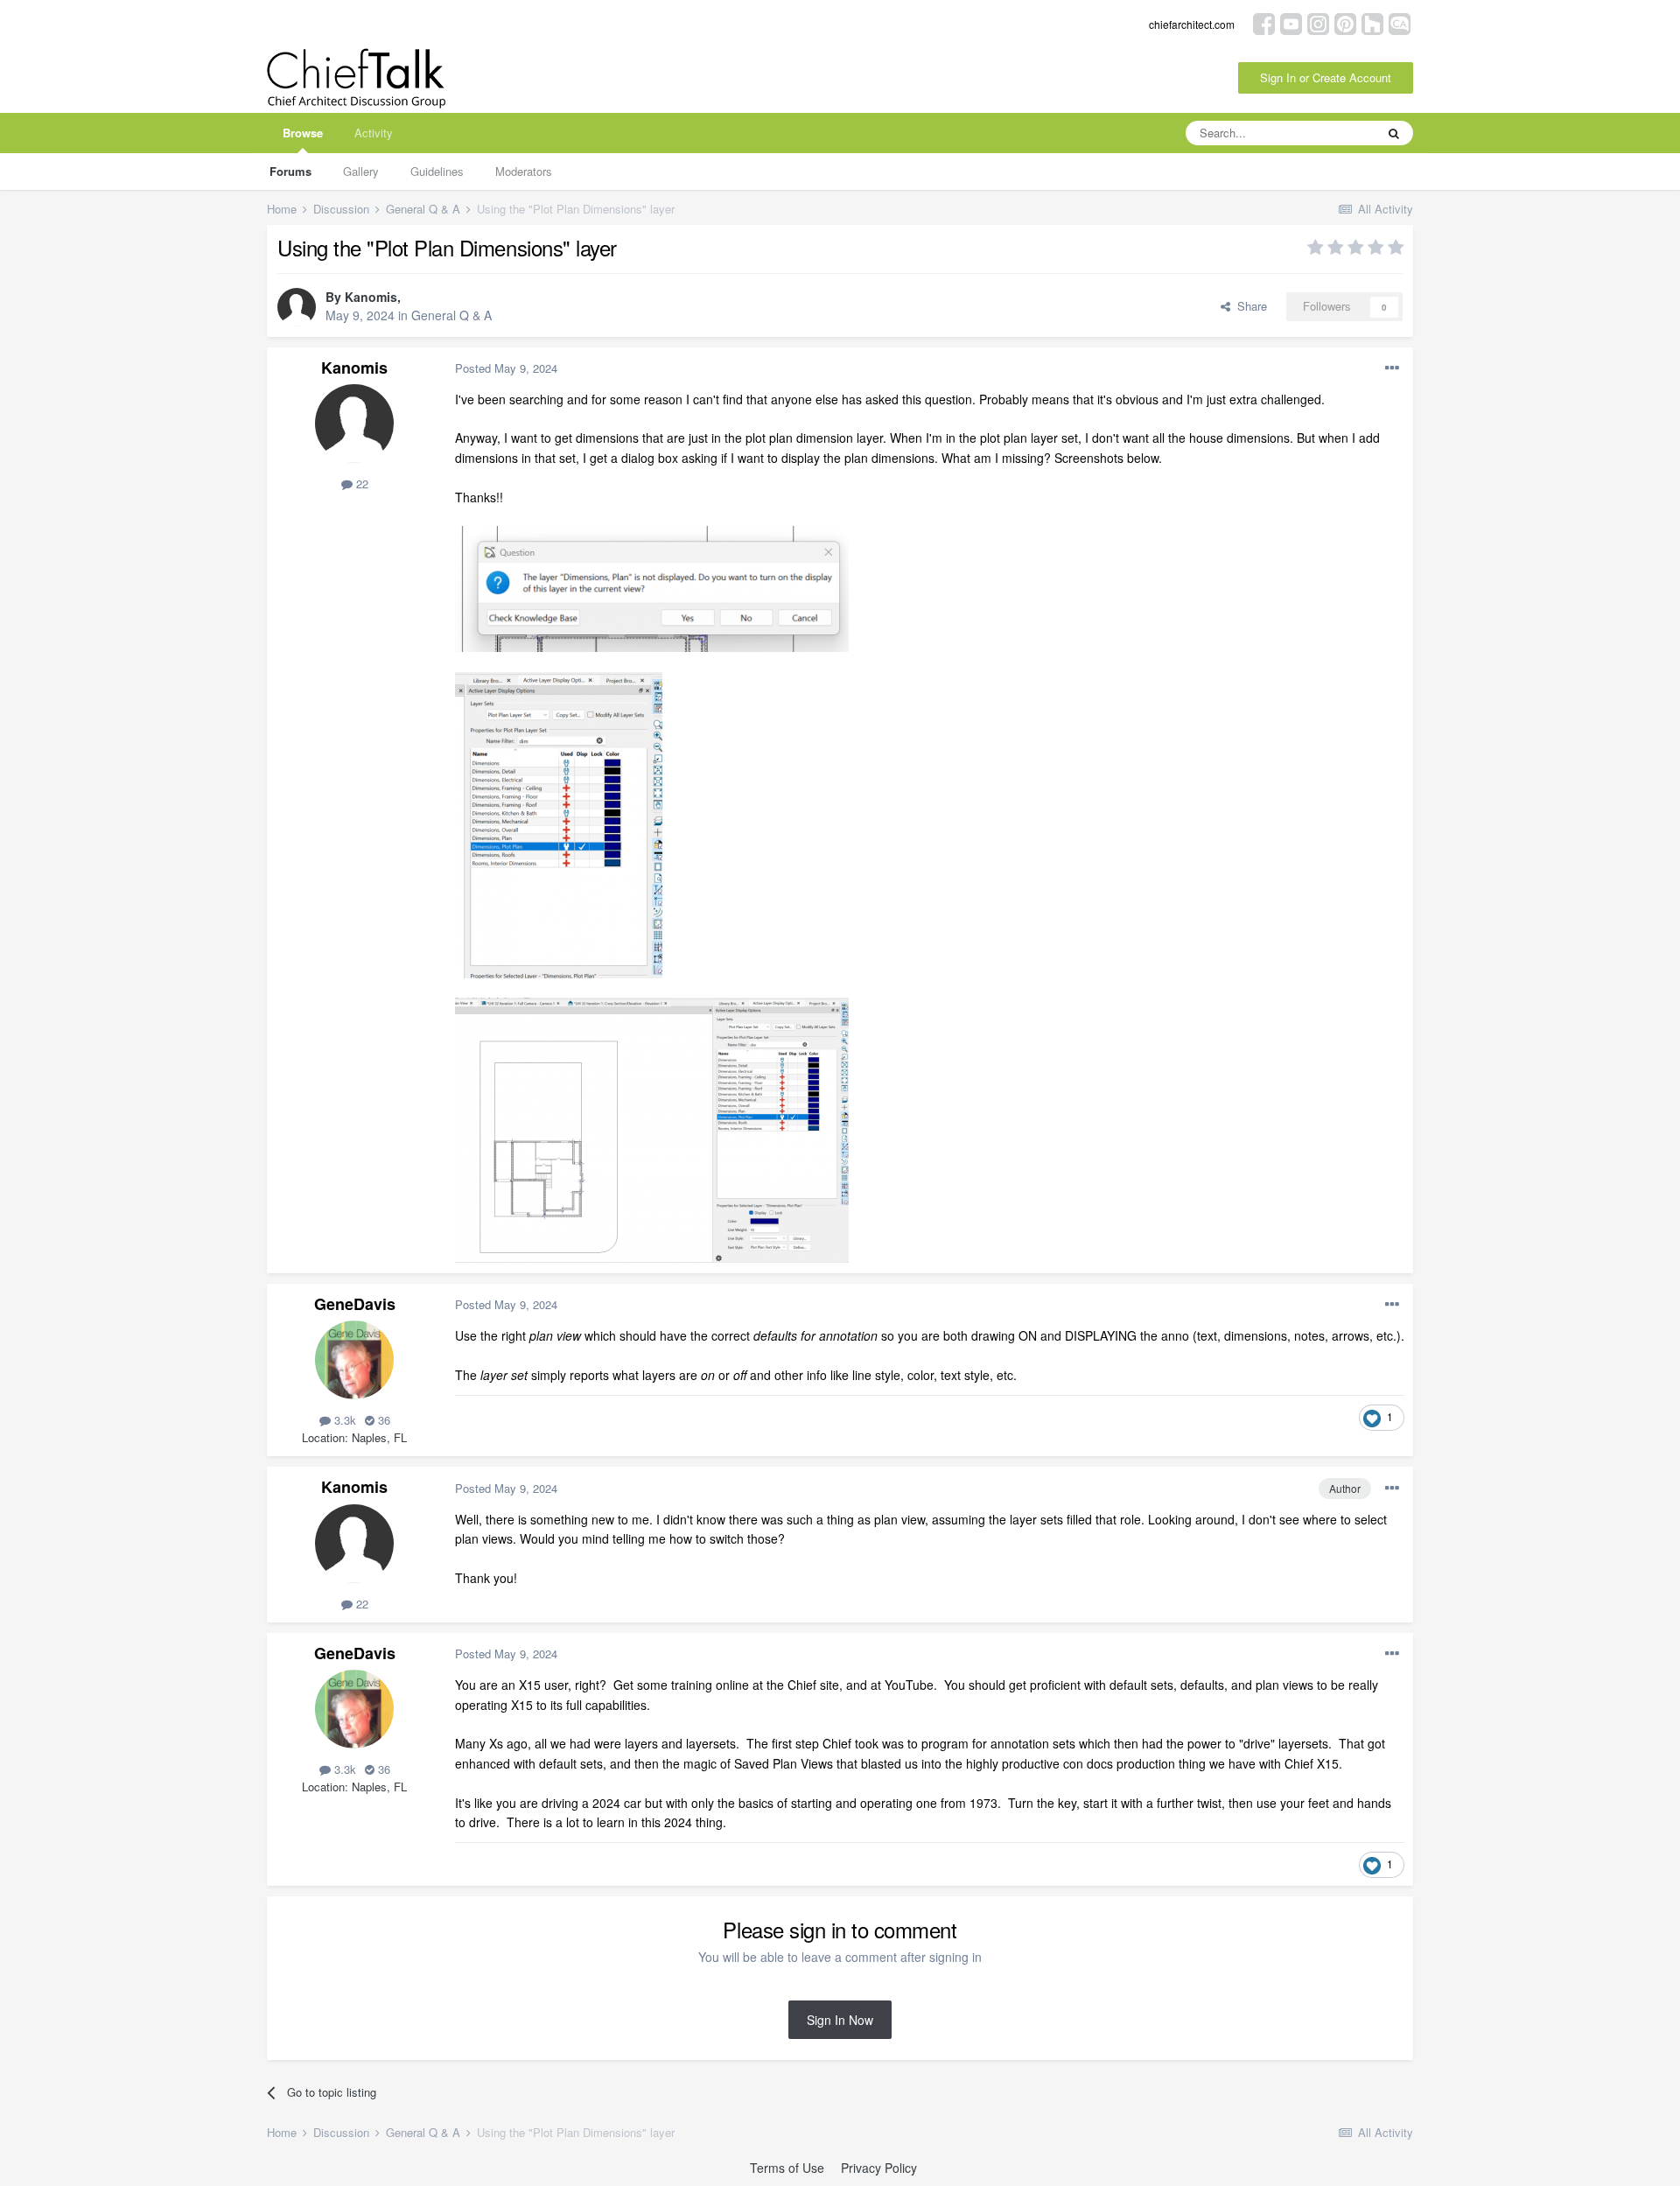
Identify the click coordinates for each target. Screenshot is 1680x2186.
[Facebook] (1264, 22)
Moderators (524, 171)
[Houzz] (1372, 22)
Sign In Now (840, 2020)
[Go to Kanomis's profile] (297, 307)
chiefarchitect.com (1192, 24)
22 (360, 483)
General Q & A (451, 315)
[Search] (1394, 133)
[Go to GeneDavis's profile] (354, 1360)
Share (1249, 306)
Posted (506, 368)
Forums (290, 171)
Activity (374, 133)
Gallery (361, 171)
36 (382, 1420)
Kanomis (371, 297)
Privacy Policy (879, 2168)
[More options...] (1392, 368)
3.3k (343, 1420)
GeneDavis (355, 1304)
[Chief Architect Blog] (1400, 22)
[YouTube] (1291, 22)
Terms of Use (787, 2168)
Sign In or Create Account (1326, 77)
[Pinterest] (1345, 22)
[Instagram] (1318, 22)
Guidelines (437, 171)
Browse (303, 133)
